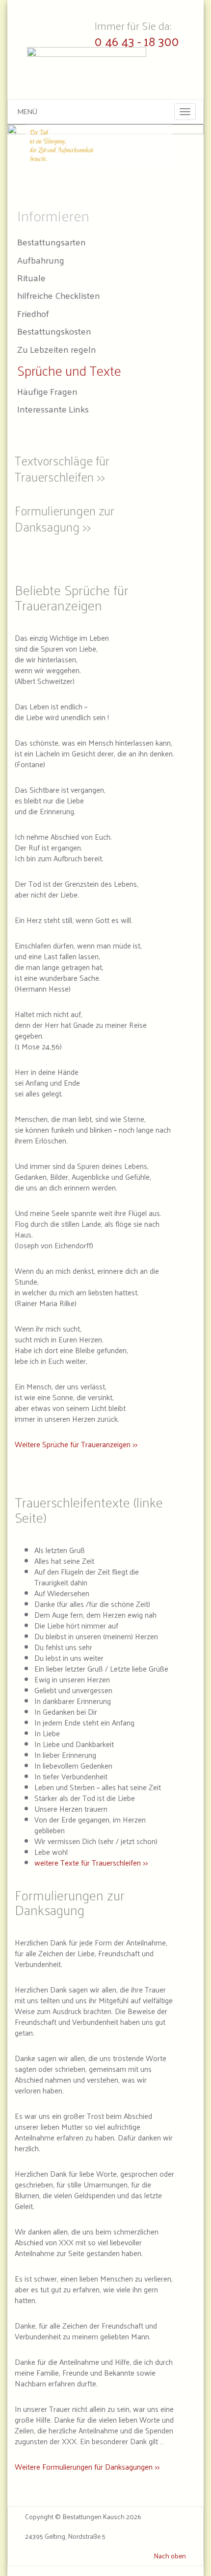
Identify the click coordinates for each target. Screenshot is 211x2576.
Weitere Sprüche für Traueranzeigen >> (76, 1444)
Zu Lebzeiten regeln (57, 349)
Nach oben (170, 2556)
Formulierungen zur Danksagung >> (65, 518)
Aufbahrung (41, 260)
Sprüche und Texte (69, 370)
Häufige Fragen (47, 391)
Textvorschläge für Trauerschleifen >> (62, 468)
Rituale (31, 278)
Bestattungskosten (54, 331)
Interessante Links (53, 409)
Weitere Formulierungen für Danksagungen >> (87, 2467)
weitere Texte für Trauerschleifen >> (91, 1863)
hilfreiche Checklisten (59, 295)
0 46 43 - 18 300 (137, 41)
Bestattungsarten (52, 242)
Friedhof (33, 313)
